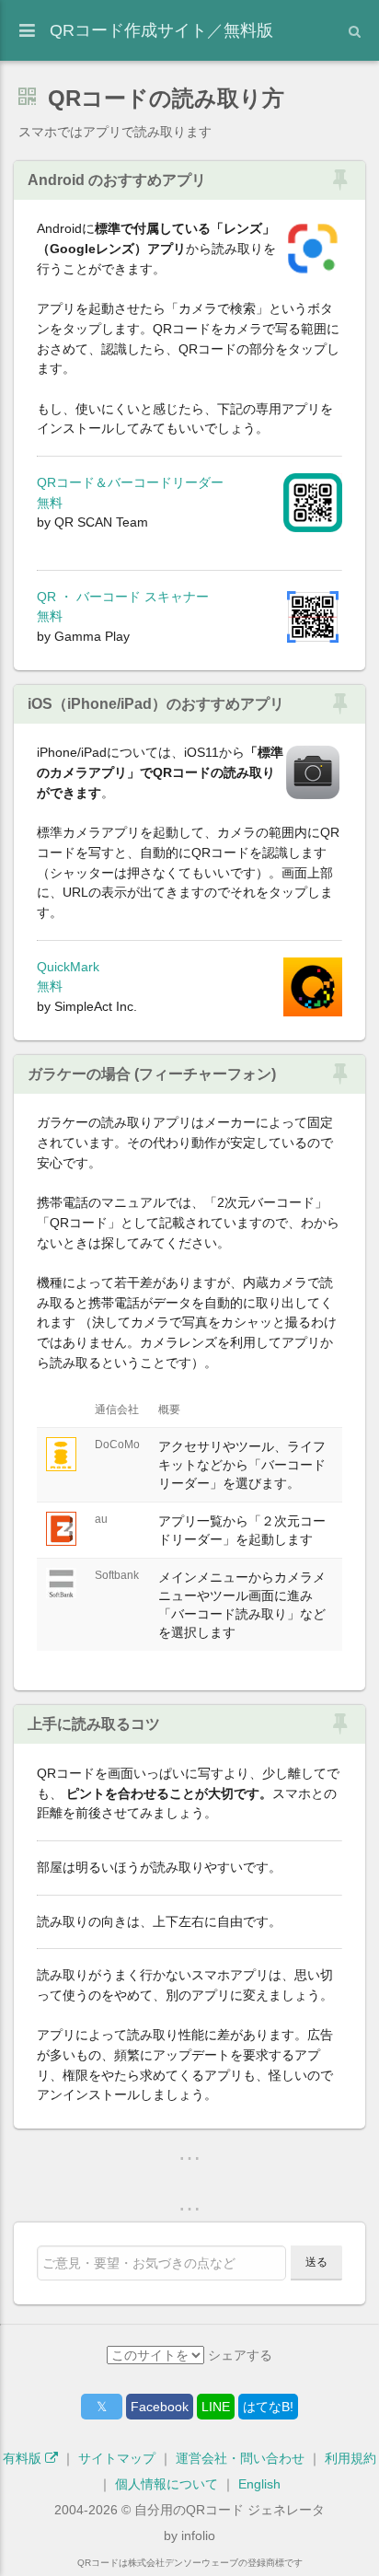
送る (316, 2262)
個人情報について (167, 2484)
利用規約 (350, 2458)
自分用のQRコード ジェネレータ (230, 2510)
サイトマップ (117, 2458)
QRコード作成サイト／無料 (161, 30)
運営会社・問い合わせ (240, 2458)
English (259, 2484)
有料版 (24, 2458)
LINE (216, 2407)
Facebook (160, 2407)
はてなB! (268, 2407)
